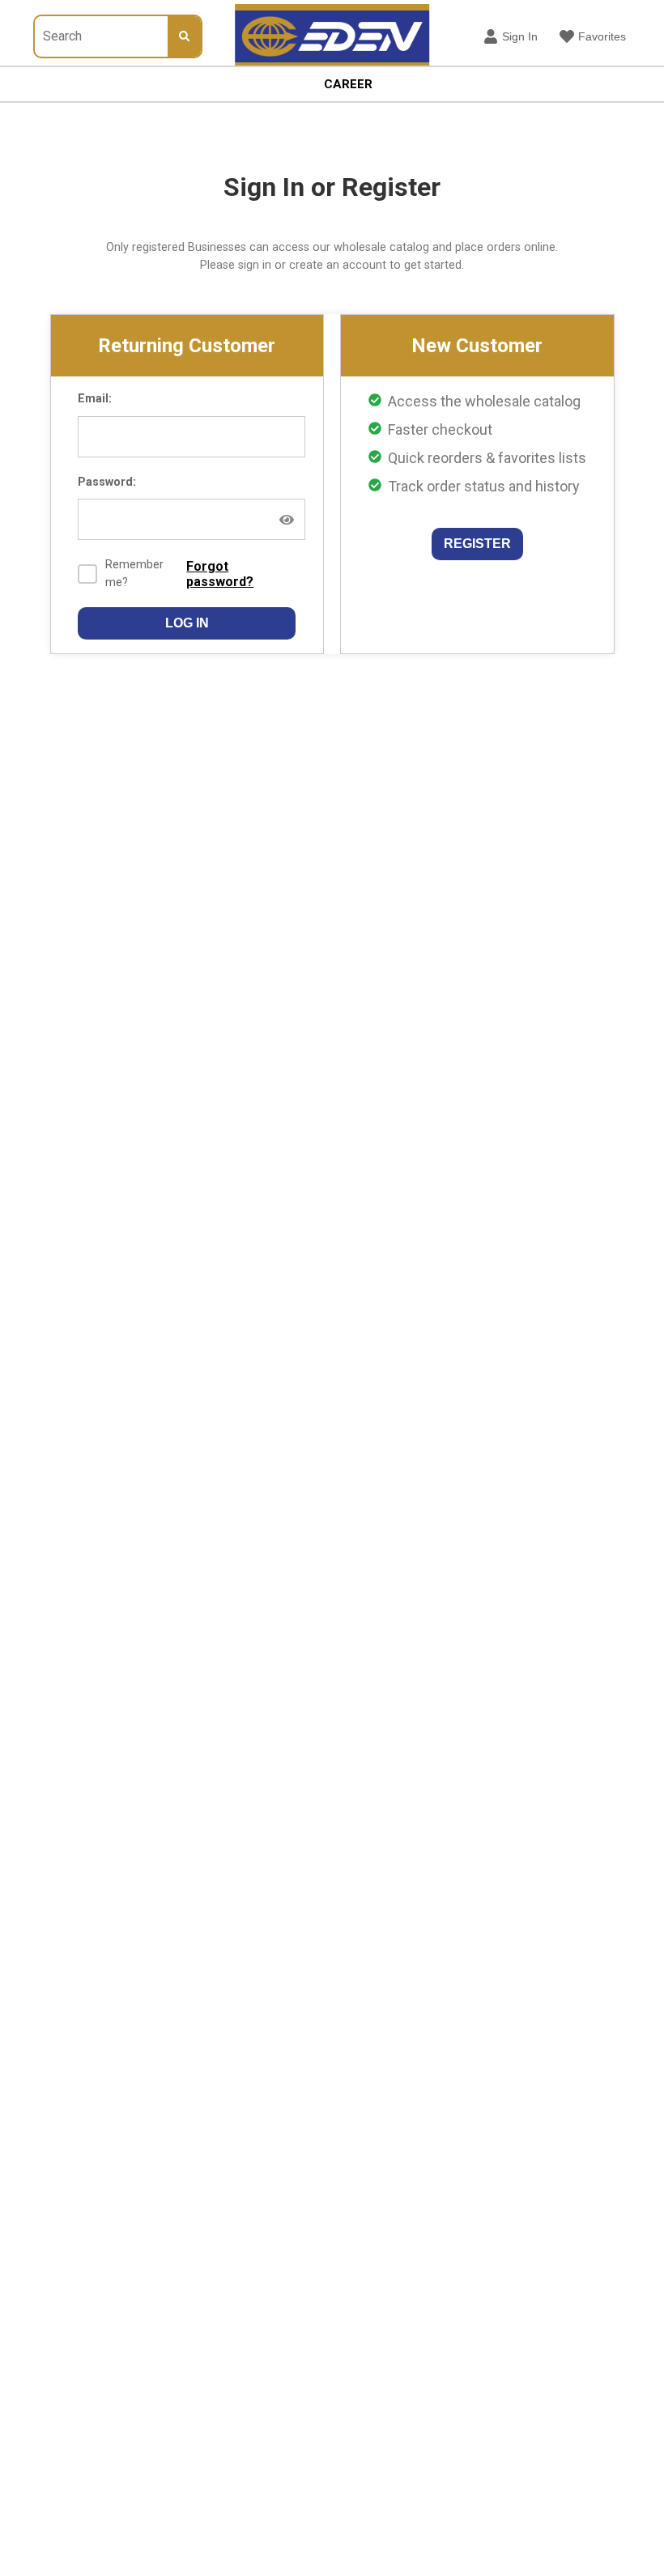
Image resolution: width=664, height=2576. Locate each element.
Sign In (520, 36)
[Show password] (287, 520)
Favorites (602, 36)
